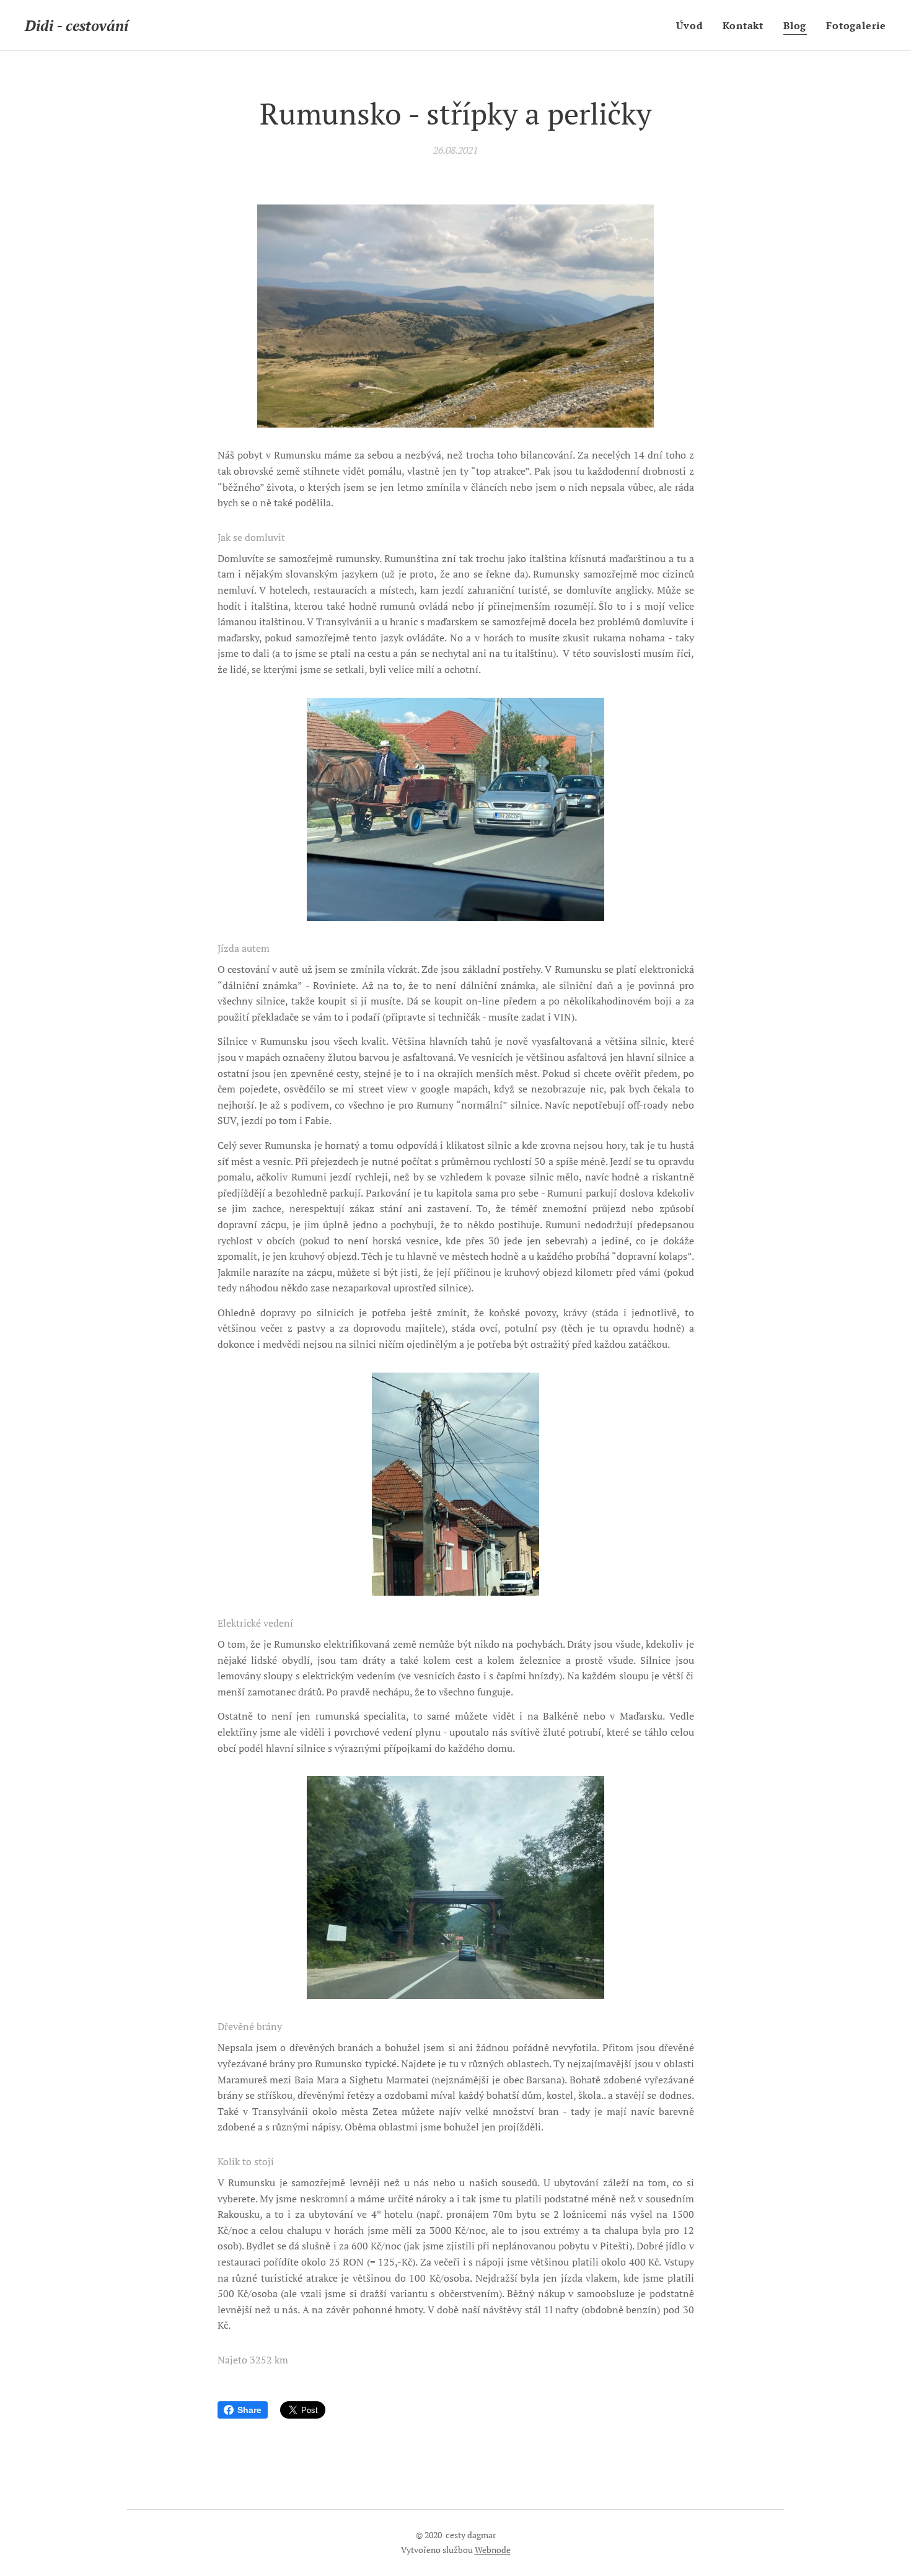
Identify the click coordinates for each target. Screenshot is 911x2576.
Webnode (493, 2550)
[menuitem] (693, 25)
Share (249, 2410)
